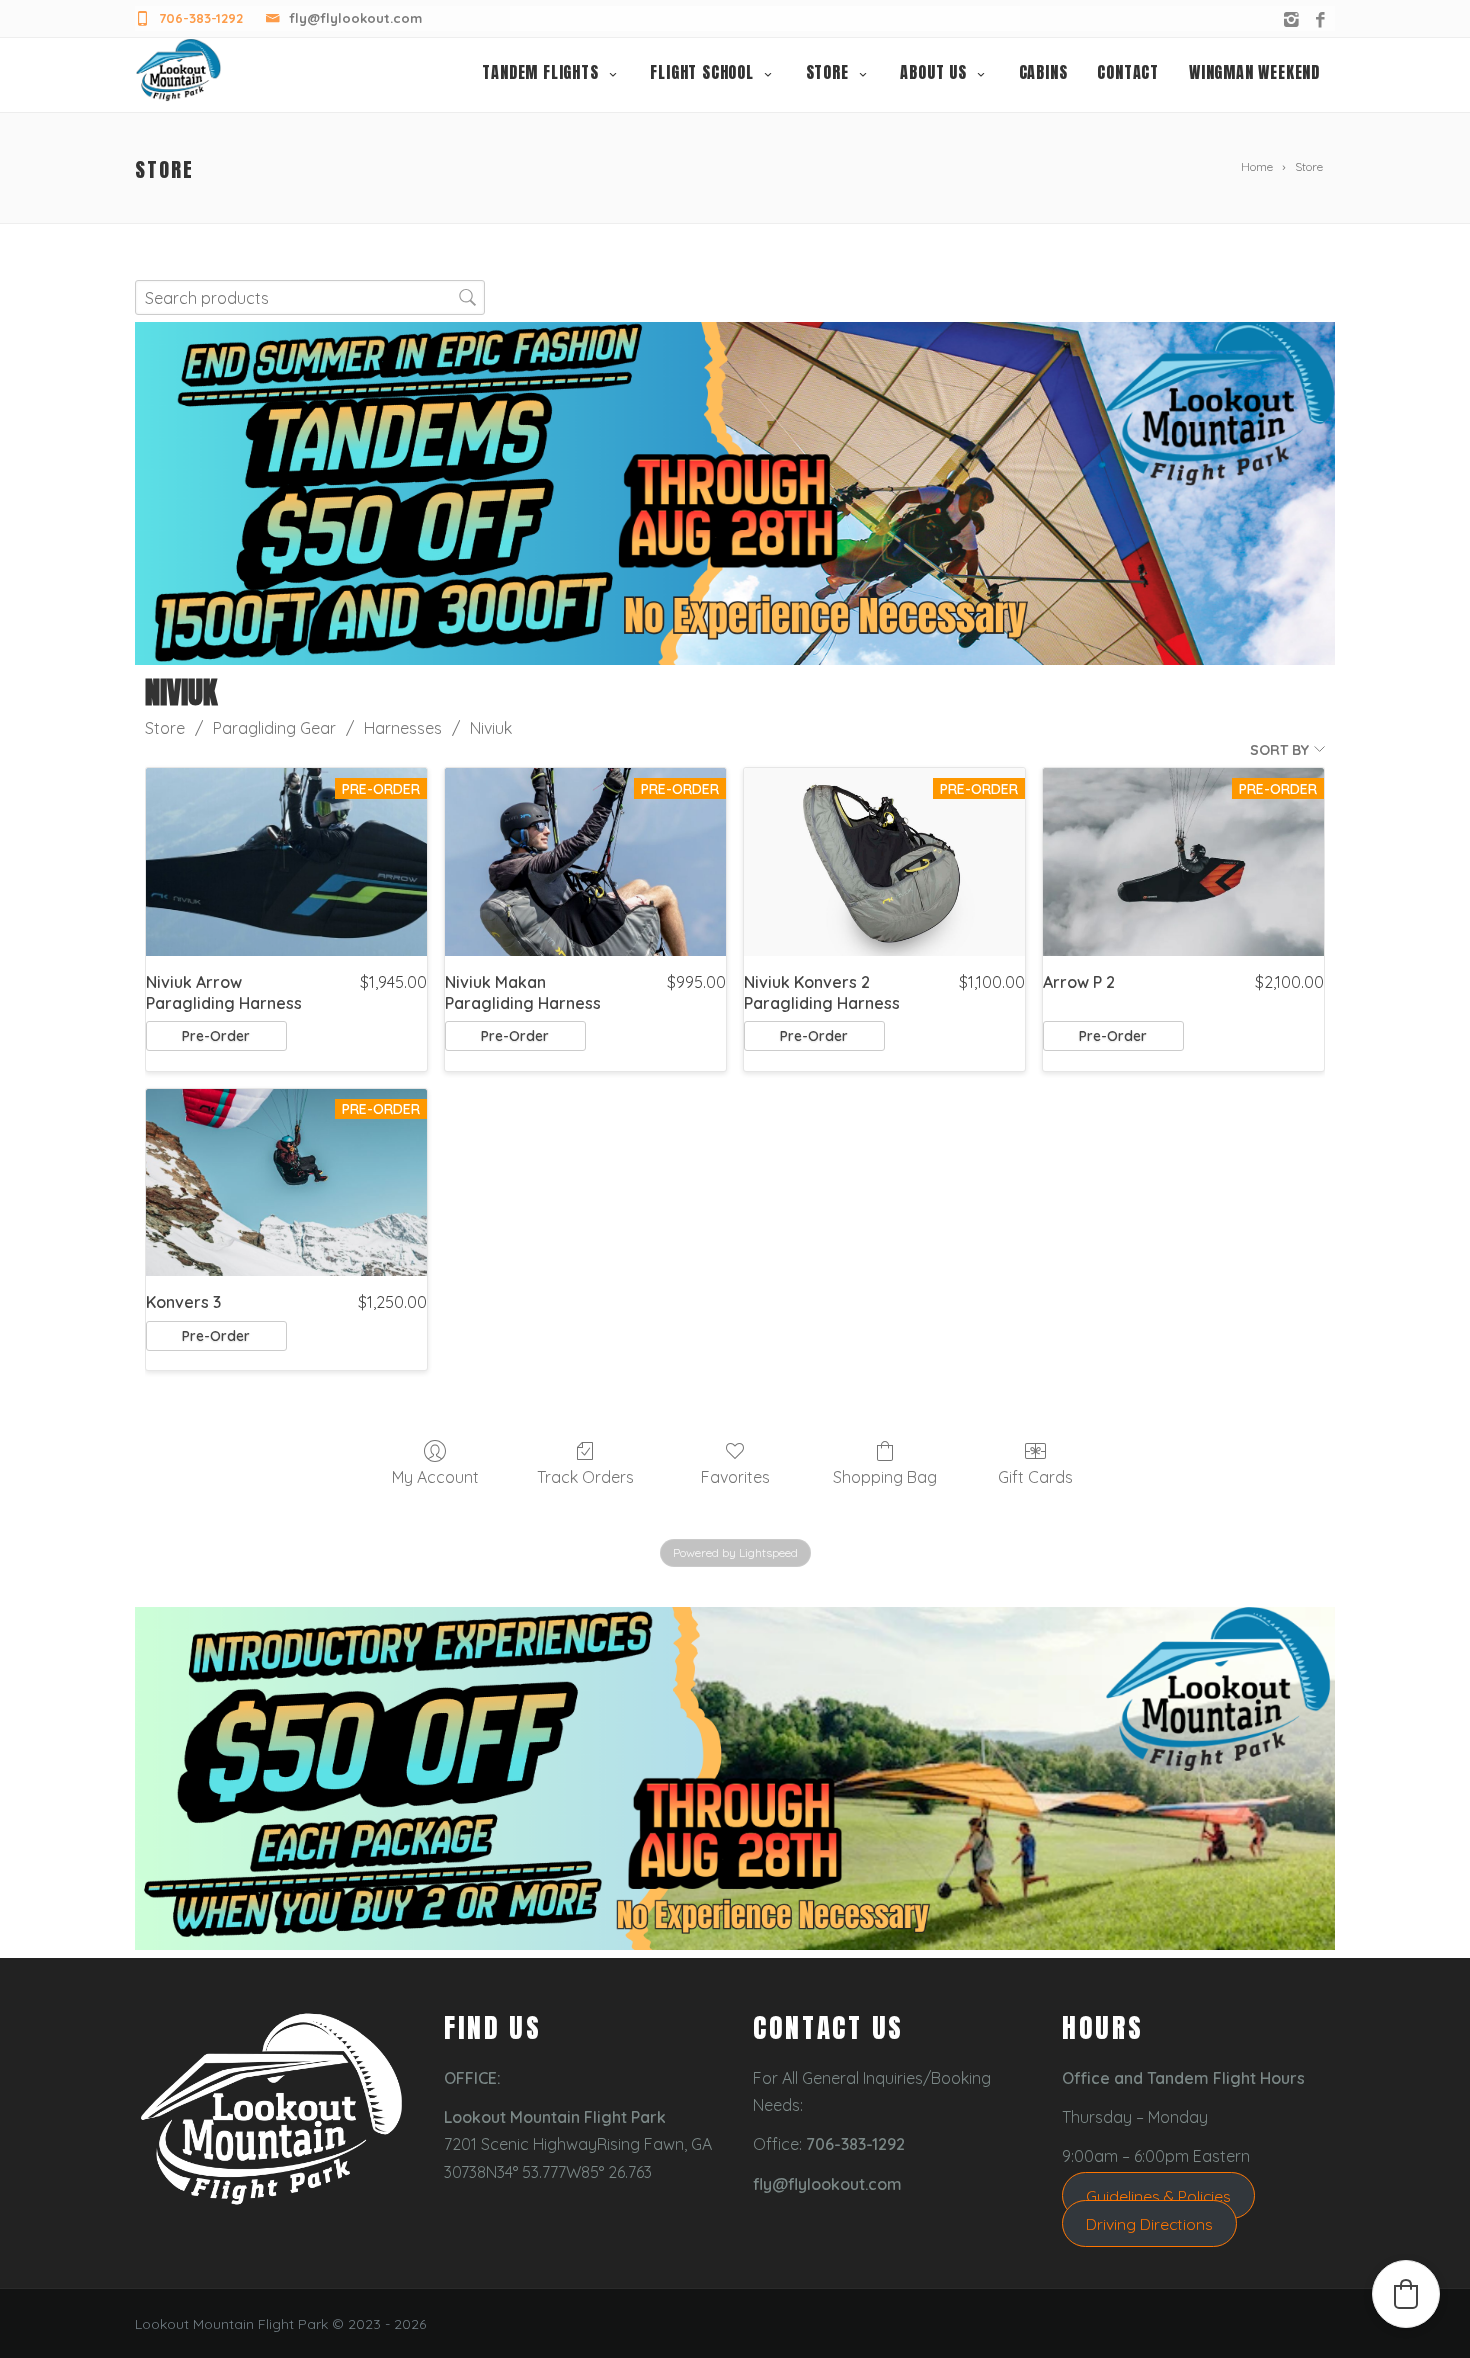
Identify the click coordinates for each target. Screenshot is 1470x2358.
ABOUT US (933, 72)
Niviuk (491, 728)
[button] (1406, 2294)
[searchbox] (310, 297)
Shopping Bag (885, 1477)
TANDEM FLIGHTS (540, 72)
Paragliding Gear (274, 728)
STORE (827, 72)
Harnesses (403, 728)
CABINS (1043, 72)
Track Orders (585, 1477)
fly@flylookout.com (355, 18)
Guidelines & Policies (1158, 2196)
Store (165, 728)
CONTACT (1128, 72)
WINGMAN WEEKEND (1254, 72)
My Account (435, 1477)
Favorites (735, 1477)
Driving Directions (1149, 2224)
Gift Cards (1035, 1477)
